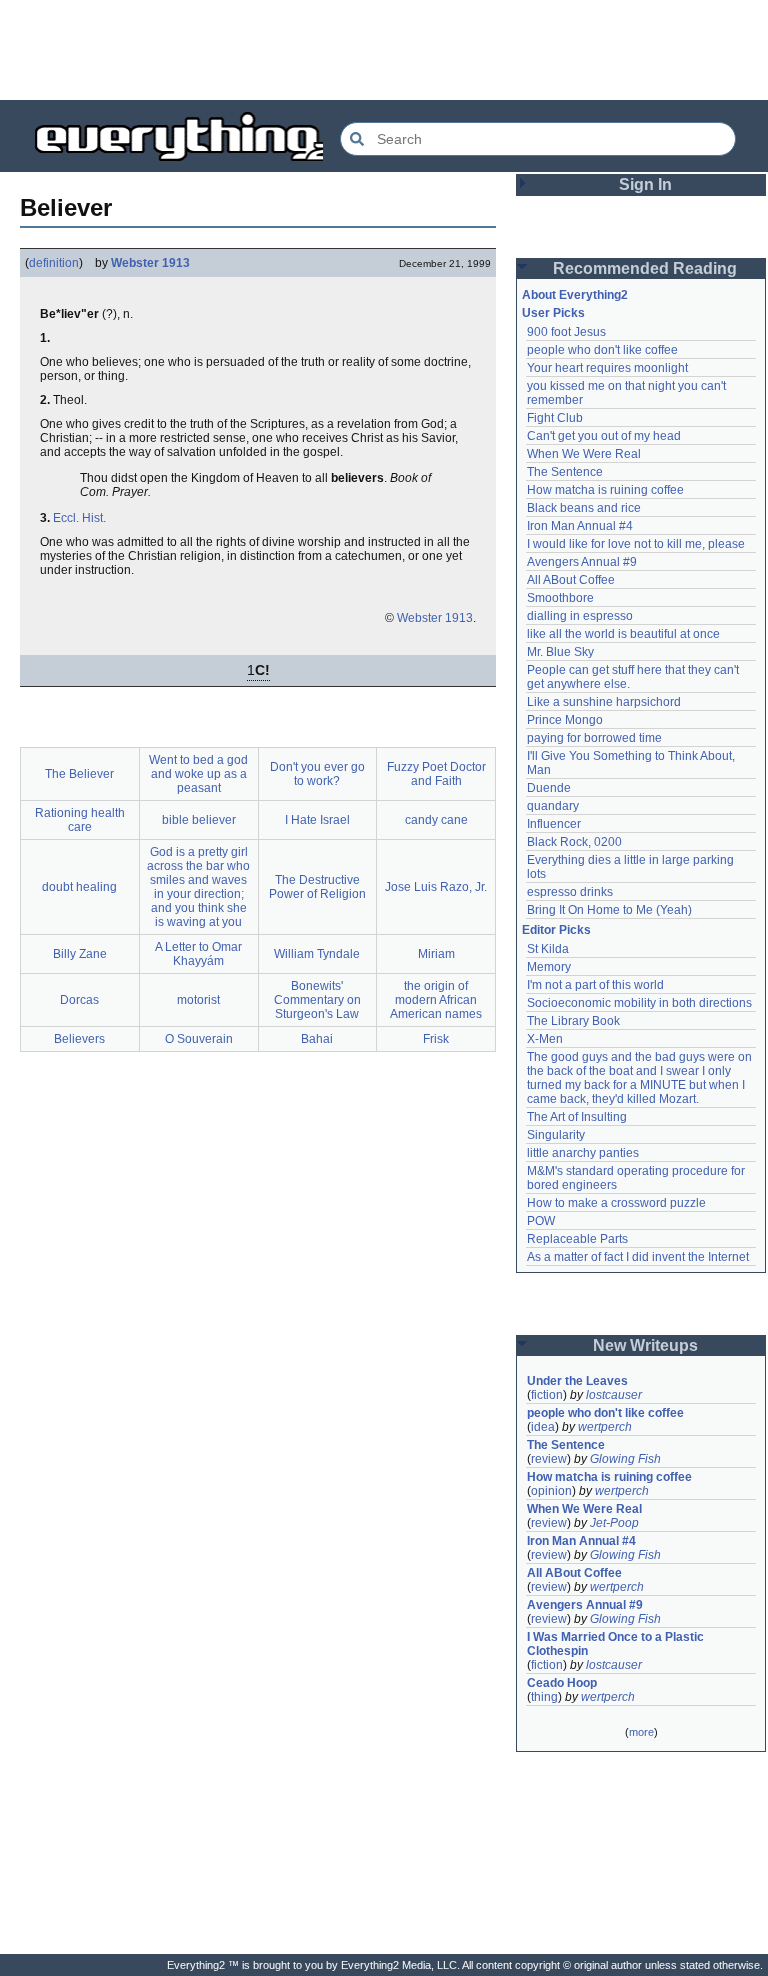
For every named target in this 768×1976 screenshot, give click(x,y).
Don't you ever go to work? (317, 774)
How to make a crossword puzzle (616, 1203)
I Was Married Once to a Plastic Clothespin (617, 1644)
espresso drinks (570, 892)
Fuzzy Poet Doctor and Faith (436, 774)
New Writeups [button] (645, 1345)
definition (54, 263)
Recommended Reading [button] (645, 268)
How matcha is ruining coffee (605, 490)
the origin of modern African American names (436, 1000)
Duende (549, 788)
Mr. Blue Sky (560, 652)
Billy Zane (80, 954)
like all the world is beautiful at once (623, 634)
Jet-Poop (614, 1523)
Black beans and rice (584, 508)
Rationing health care (80, 820)
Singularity (556, 1135)
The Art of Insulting (577, 1117)
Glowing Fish (625, 1459)
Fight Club (555, 418)
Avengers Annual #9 (582, 562)
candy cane (436, 820)
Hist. (94, 518)
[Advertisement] (384, 50)
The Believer (79, 774)
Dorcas (79, 1000)
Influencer (554, 824)
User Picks (553, 313)
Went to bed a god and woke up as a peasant (198, 774)
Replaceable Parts (577, 1239)
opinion (551, 1491)
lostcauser (614, 1395)
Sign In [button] (645, 184)
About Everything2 (575, 295)
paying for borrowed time (594, 738)
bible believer (199, 820)
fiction (547, 1395)
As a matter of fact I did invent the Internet (638, 1257)
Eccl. (66, 518)
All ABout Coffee (571, 580)
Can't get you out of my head (604, 436)
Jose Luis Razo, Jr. (436, 887)
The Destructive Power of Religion (317, 887)
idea (543, 1427)
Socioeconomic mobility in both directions (639, 1003)
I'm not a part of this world (595, 985)
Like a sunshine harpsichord (604, 702)
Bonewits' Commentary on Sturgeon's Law (317, 1000)
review (549, 1459)
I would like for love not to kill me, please (636, 544)
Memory (549, 967)
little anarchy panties (583, 1153)
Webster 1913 (150, 263)
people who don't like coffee (602, 350)
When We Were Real (584, 454)
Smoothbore (560, 598)
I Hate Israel (317, 820)
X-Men (545, 1039)
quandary (553, 806)
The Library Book (573, 1021)
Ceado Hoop (562, 1683)
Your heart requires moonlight (607, 368)
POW (541, 1221)
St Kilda (548, 949)
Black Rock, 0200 (574, 842)
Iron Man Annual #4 (580, 526)
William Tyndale (317, 954)
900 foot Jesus (566, 332)
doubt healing (79, 887)
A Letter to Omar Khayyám (198, 954)
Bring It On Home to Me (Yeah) (609, 910)
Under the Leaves (577, 1381)
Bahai (317, 1039)
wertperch (605, 1427)
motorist (198, 1000)
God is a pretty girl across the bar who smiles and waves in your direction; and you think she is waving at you (198, 887)
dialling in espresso (580, 616)
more (641, 1732)
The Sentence (565, 472)
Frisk (436, 1039)
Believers (79, 1039)
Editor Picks (556, 930)
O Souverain (199, 1039)
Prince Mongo (565, 720)
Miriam (436, 954)
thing (544, 1697)
